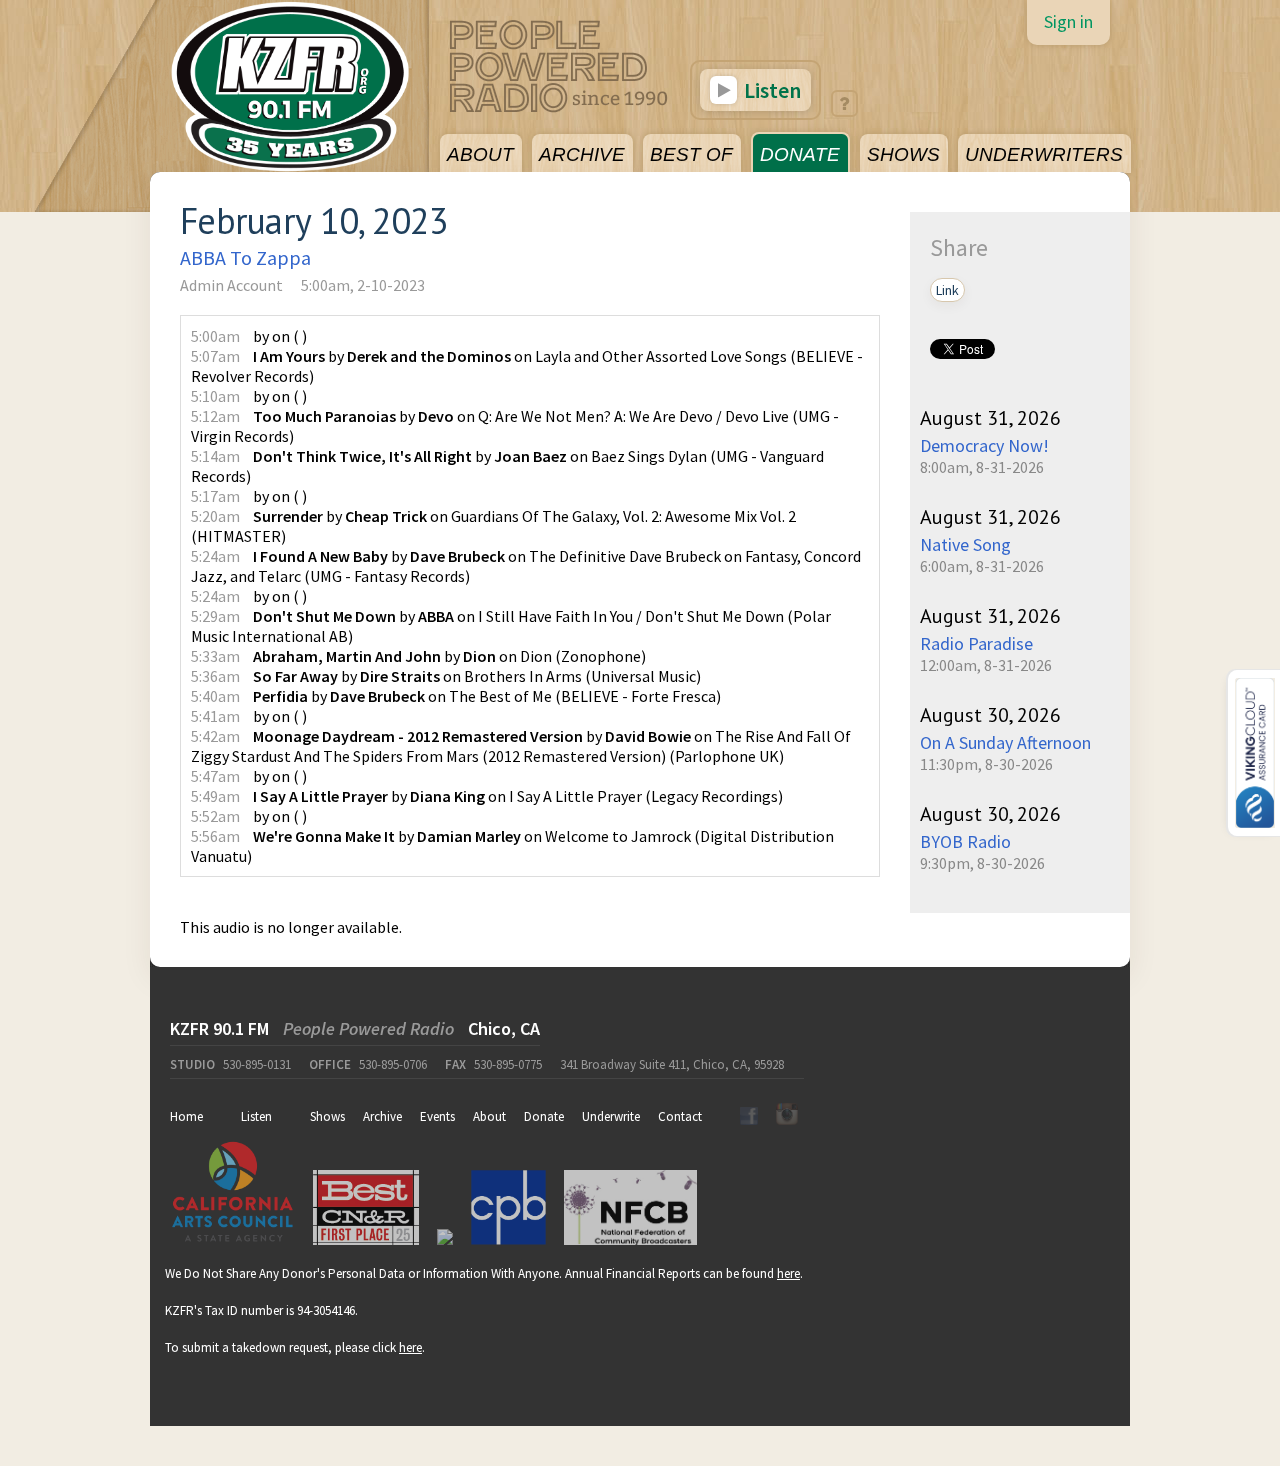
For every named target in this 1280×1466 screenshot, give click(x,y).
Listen (770, 90)
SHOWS (903, 154)
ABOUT (480, 154)
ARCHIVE (582, 154)
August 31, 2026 (990, 418)
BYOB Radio (965, 841)
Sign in (1068, 21)
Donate (544, 1116)
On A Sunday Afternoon (1005, 742)
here (788, 1273)
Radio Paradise (976, 643)
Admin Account (231, 285)
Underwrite (611, 1116)
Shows (327, 1116)
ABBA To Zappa (245, 257)
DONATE (800, 154)
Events (437, 1116)
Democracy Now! (984, 445)
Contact (680, 1116)
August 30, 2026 (990, 715)
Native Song (965, 544)
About (489, 1116)
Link (947, 290)
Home (186, 1116)
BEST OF (691, 154)
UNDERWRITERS (1044, 154)
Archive (382, 1116)
